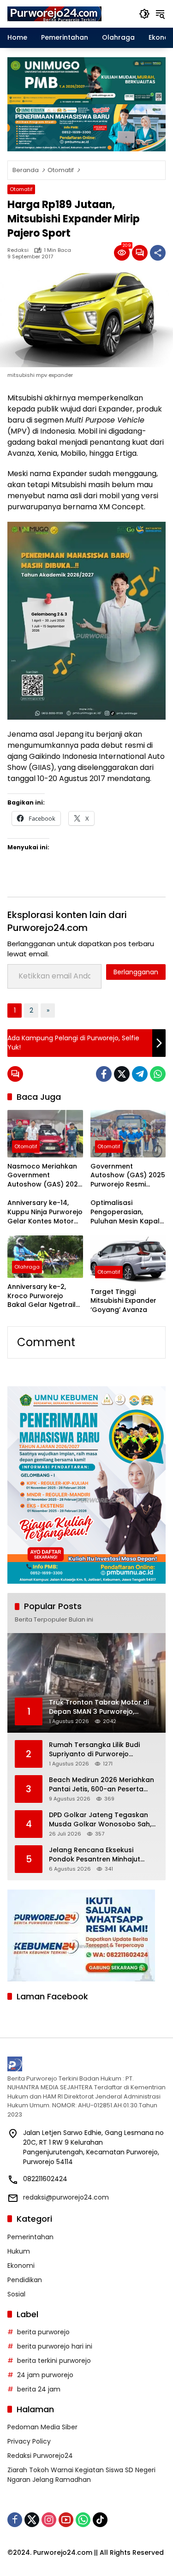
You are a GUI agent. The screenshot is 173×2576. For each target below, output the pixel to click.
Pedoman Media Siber (42, 2427)
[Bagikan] (158, 253)
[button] (144, 14)
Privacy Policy (29, 2441)
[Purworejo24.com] (55, 13)
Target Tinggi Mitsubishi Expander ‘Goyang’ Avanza (123, 1301)
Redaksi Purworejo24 (40, 2456)
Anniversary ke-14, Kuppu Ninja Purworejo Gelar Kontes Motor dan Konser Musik (45, 1212)
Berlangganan (136, 972)
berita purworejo (43, 2332)
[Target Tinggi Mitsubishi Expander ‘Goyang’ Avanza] (128, 1259)
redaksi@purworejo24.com (66, 2197)
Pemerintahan (30, 2237)
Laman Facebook (52, 1996)
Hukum (19, 2251)
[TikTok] (100, 2520)
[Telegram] (140, 1074)
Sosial (16, 2294)
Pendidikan (25, 2280)
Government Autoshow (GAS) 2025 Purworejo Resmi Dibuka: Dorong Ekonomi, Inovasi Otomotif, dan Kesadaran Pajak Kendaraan (128, 1176)
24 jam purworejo (45, 2375)
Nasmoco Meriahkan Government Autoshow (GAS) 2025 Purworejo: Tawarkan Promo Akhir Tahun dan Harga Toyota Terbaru (45, 1176)
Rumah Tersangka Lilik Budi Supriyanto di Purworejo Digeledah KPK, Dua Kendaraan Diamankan (101, 1750)
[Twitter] (122, 1074)
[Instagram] (49, 2520)
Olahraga (27, 1267)
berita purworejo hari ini (55, 2346)
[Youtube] (66, 2520)
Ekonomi (21, 2266)
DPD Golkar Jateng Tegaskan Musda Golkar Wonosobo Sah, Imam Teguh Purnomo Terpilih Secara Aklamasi (100, 1820)
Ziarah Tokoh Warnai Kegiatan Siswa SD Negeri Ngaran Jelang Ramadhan (81, 2475)
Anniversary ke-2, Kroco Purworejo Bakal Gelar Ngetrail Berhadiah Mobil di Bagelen (42, 1296)
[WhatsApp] (158, 1074)
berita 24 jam (39, 2389)
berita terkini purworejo (54, 2361)
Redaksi (18, 250)
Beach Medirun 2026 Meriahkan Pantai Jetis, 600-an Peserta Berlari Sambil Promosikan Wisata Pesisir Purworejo (101, 1785)
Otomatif (21, 189)
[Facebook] (104, 1074)
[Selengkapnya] (86, 2064)
